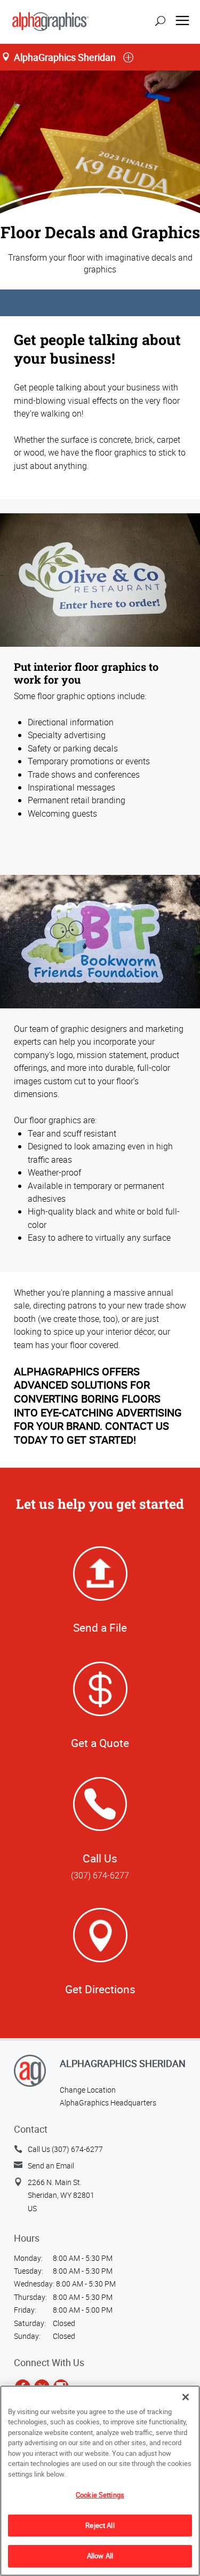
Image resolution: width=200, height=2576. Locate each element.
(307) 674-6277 (100, 1875)
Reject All (100, 2525)
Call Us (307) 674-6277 (65, 2149)
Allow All (100, 2556)
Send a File (100, 1627)
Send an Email (51, 2166)
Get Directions (100, 1989)
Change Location (88, 2090)
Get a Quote (100, 1743)
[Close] (186, 2397)
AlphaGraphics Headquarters (108, 2103)
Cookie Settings (100, 2495)
